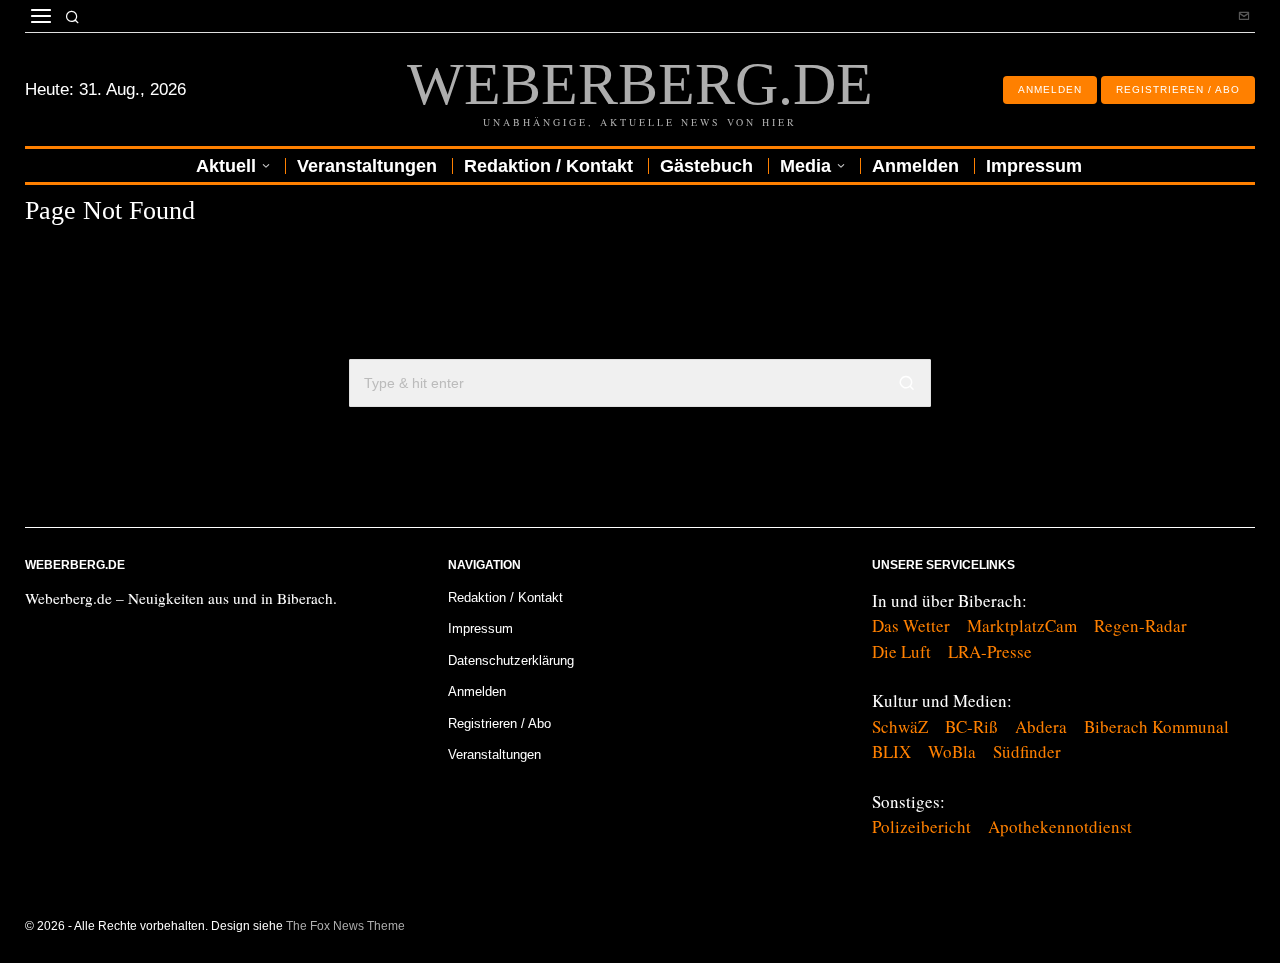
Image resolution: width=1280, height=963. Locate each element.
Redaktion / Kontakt (505, 597)
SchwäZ (900, 726)
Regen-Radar (1140, 625)
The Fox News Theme (345, 926)
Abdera (1041, 726)
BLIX (891, 751)
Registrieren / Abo (499, 723)
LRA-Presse (990, 651)
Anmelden (477, 691)
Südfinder (1027, 751)
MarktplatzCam (1022, 625)
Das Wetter (911, 625)
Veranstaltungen (494, 754)
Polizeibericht (921, 826)
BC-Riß (971, 726)
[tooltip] (1244, 16)
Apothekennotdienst (1060, 826)
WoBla (952, 751)
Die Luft (901, 651)
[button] (907, 383)
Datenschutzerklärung (511, 660)
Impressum (480, 628)
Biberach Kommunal (1156, 726)
